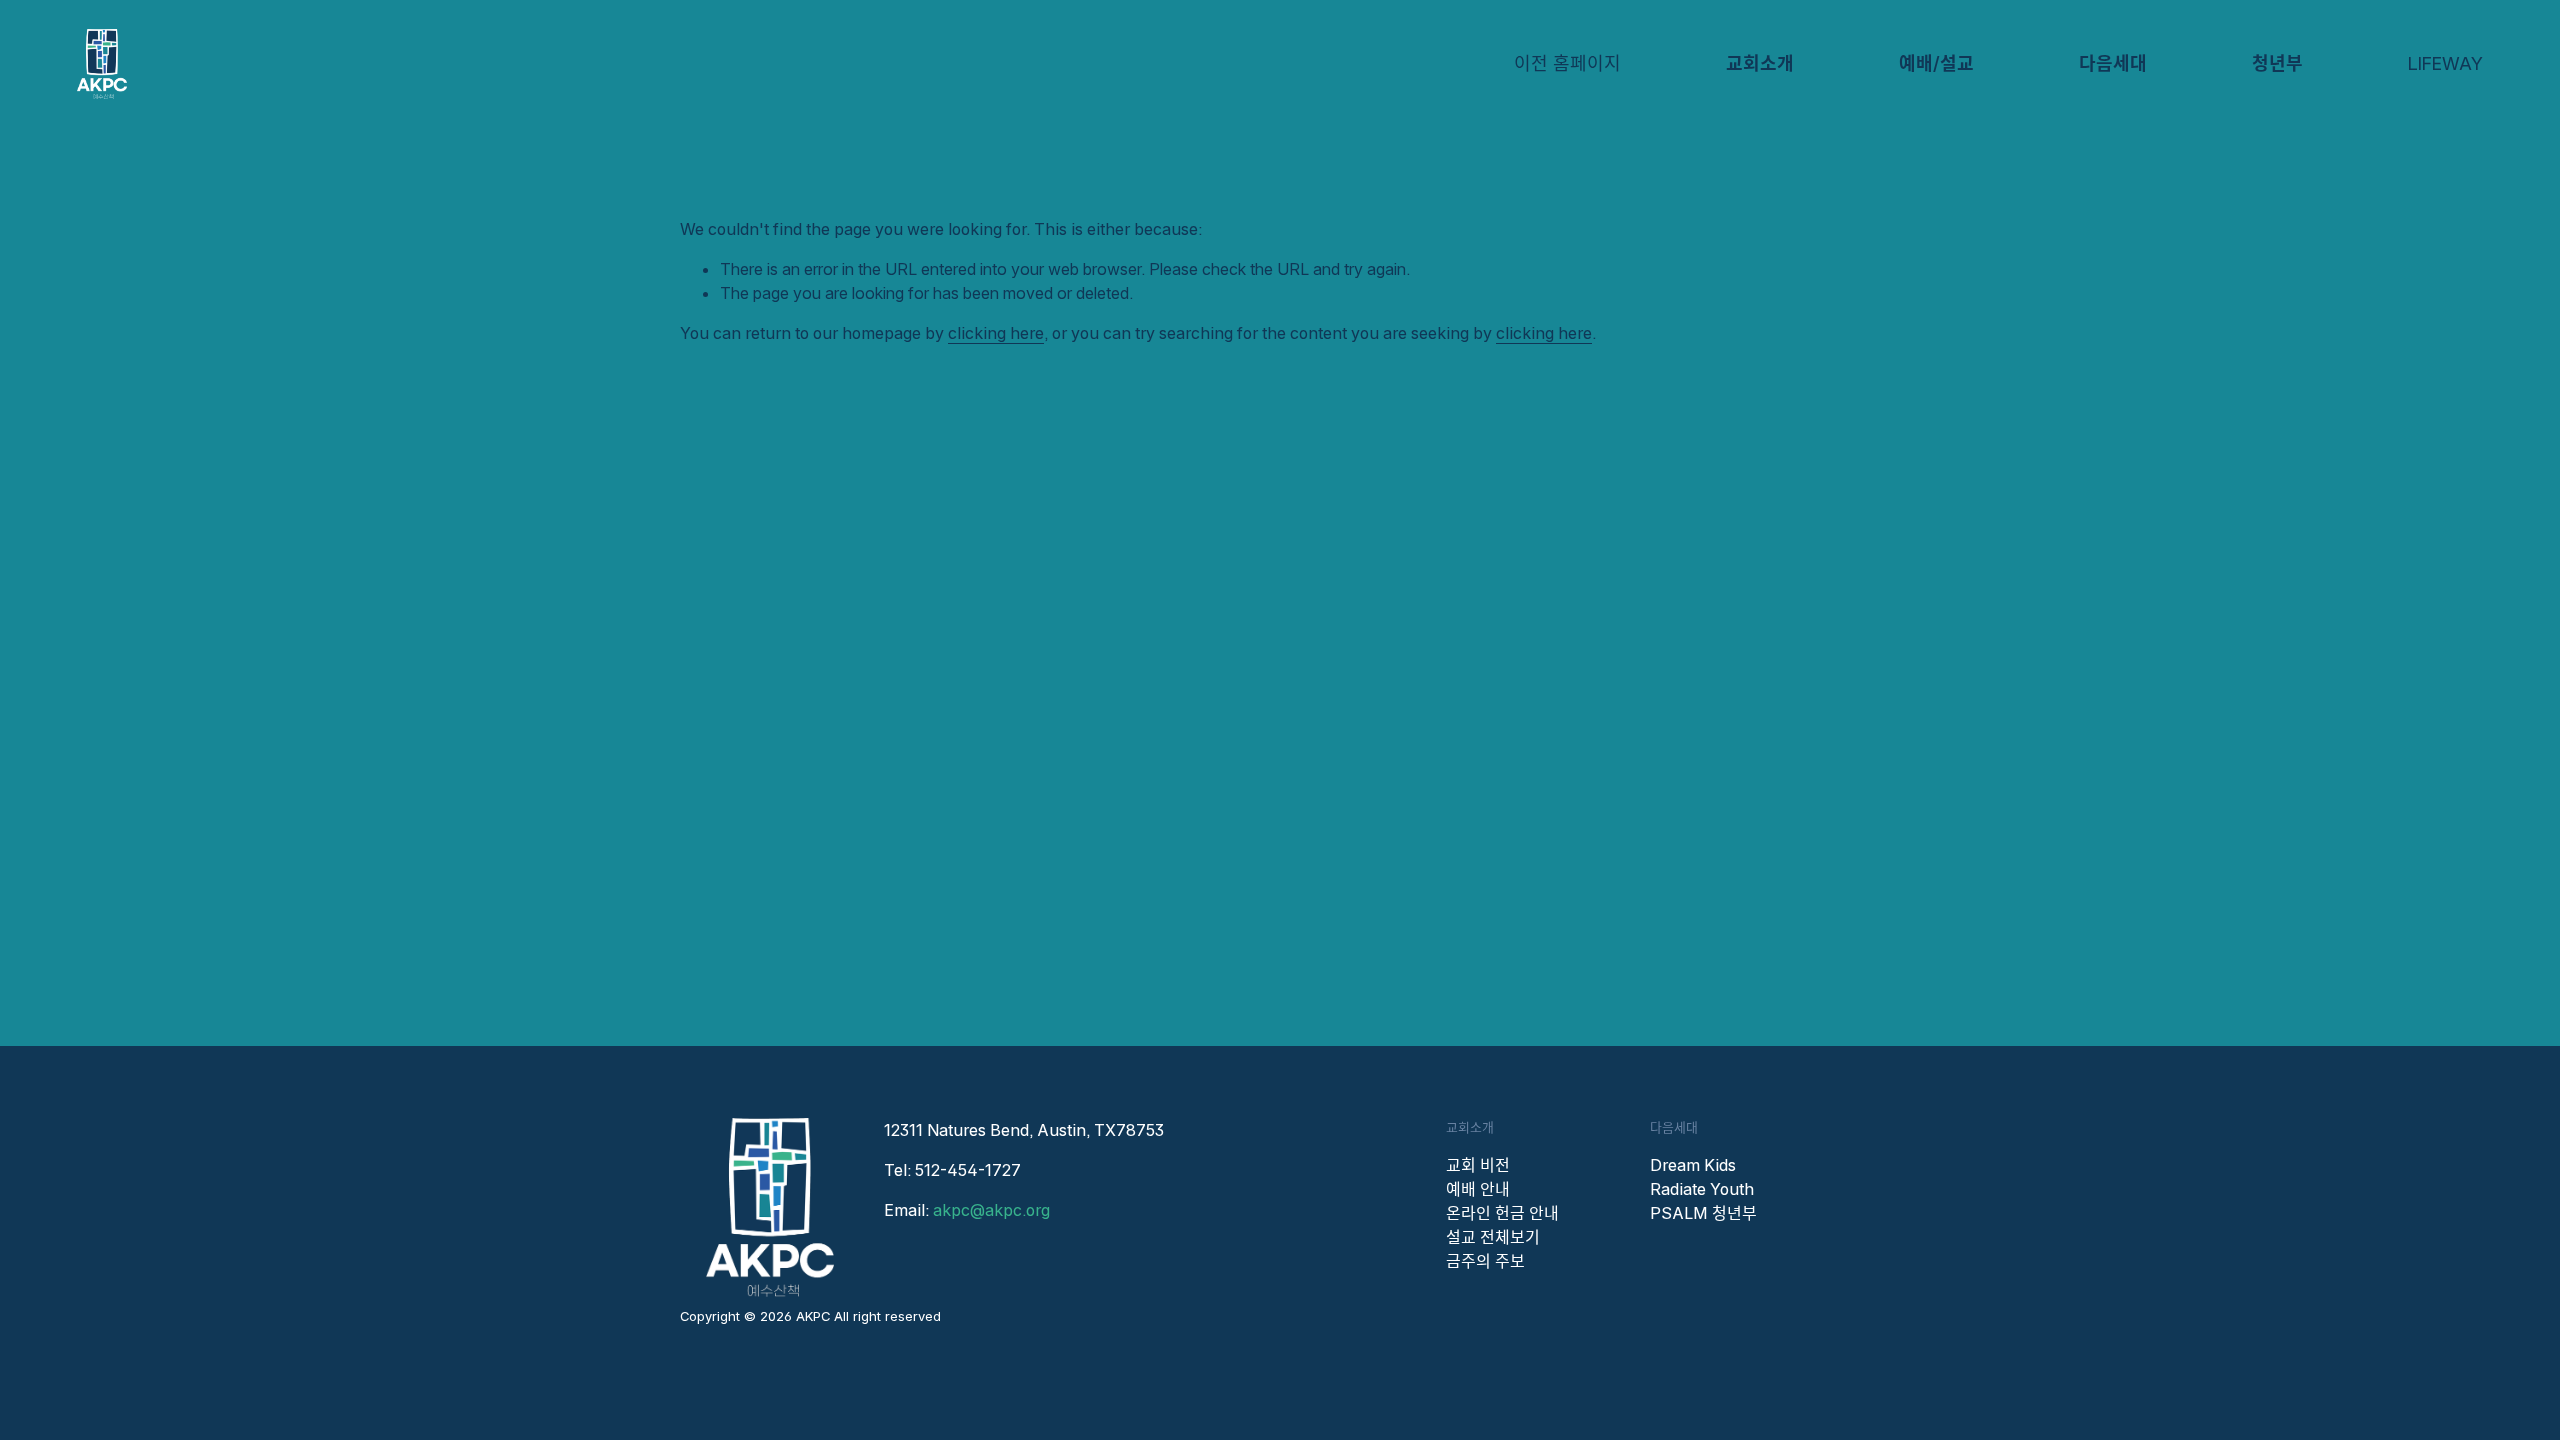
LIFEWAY (2445, 63)
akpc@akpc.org (991, 1210)
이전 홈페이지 (1567, 63)
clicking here (996, 333)
